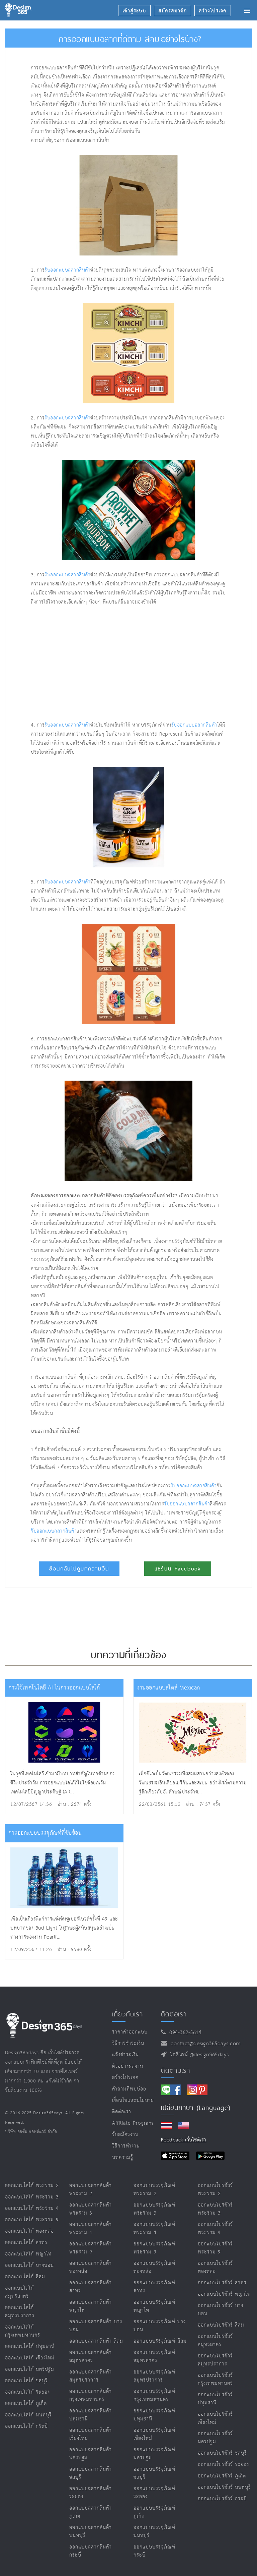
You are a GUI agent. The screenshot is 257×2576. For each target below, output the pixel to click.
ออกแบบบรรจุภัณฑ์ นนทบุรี (154, 2532)
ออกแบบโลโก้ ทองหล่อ (29, 2231)
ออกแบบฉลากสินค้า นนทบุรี (91, 2532)
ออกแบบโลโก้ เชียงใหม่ (30, 2358)
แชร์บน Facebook (178, 1569)
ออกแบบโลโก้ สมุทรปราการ (20, 2312)
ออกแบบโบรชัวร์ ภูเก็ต (222, 2476)
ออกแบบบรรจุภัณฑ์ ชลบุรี (154, 2473)
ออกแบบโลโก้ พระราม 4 (32, 2208)
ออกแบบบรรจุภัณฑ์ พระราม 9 (154, 2248)
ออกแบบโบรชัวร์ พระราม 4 (215, 2228)
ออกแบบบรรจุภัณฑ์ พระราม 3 (154, 2209)
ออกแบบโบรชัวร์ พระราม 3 (215, 2209)
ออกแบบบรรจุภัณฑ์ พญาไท (154, 2306)
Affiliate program (133, 2123)
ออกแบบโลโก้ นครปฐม (30, 2369)
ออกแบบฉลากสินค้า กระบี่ (91, 2551)
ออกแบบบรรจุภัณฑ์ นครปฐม (154, 2454)
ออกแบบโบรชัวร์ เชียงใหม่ (215, 2418)
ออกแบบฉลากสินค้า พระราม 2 (91, 2190)
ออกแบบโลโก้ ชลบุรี (26, 2381)
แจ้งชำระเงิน (125, 2055)
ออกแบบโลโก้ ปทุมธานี (30, 2346)
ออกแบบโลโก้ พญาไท (28, 2254)
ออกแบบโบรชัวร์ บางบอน (221, 2310)
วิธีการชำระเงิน (128, 2043)
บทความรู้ (123, 2157)
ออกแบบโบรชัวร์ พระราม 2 (215, 2190)
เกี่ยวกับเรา (127, 2014)
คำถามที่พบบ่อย (129, 2089)
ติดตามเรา (176, 2070)
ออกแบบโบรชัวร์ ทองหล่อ (215, 2267)
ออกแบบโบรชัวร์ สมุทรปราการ (215, 2360)
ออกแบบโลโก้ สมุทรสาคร (19, 2292)
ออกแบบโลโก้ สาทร (26, 2243)
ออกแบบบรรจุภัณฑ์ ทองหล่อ (154, 2267)
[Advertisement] (108, 664)
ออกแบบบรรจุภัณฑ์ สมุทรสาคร (154, 2357)
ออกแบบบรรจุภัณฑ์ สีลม (160, 2341)
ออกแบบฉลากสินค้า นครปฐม (91, 2454)
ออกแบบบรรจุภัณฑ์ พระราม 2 (154, 2190)
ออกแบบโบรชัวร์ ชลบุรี (222, 2453)
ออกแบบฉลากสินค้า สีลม (96, 2341)
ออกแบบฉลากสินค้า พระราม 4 (91, 2228)
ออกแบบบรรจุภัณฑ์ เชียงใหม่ (154, 2434)
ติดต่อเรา (122, 2112)
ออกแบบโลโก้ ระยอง (27, 2392)
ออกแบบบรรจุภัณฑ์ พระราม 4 (154, 2228)
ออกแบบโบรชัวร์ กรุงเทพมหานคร (215, 2379)
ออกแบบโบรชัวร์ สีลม (221, 2325)
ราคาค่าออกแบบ (130, 2032)
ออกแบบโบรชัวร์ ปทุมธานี (215, 2399)
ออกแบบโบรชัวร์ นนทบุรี (224, 2487)
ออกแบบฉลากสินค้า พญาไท (91, 2306)
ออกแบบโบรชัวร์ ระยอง (223, 2465)
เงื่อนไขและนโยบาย (133, 2100)
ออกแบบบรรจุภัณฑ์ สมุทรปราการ (154, 2376)
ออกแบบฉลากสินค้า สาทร (91, 2287)
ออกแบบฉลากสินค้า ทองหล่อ (91, 2267)
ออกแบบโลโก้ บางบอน (29, 2265)
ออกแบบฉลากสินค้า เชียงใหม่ (91, 2434)
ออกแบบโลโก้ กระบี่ (26, 2426)
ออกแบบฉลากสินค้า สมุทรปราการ (91, 2376)
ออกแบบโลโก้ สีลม (25, 2277)
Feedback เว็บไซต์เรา (184, 2140)
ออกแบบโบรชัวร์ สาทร (222, 2283)
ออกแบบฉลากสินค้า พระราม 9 (91, 2248)
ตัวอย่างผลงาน (128, 2066)
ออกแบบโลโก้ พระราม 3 (32, 2197)
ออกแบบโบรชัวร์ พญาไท (224, 2294)
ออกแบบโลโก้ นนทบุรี (28, 2415)
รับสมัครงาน (125, 2135)
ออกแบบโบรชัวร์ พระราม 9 (215, 2248)
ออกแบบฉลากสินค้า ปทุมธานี (91, 2415)
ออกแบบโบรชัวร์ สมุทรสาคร (215, 2340)
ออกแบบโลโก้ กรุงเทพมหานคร (23, 2331)
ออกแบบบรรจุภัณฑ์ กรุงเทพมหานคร (154, 2395)
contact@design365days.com (204, 2044)
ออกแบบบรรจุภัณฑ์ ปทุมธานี (154, 2415)
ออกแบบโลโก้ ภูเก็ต (26, 2403)
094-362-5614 (184, 2033)
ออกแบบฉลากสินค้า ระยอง (91, 2493)
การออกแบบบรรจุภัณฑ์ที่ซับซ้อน (45, 1833)
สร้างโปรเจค (125, 2078)
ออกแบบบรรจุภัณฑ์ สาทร (154, 2287)
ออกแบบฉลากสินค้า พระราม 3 (91, 2209)
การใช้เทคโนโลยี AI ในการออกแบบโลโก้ (54, 1688)
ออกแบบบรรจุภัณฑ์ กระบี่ (154, 2551)
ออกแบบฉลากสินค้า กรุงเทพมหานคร (91, 2395)
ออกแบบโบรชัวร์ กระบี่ (222, 2499)
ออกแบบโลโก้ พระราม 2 (32, 2186)
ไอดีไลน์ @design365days (198, 2055)
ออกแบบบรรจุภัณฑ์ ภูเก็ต (154, 2512)
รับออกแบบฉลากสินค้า (67, 270)
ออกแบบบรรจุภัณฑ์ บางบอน (160, 2326)
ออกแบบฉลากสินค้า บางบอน (96, 2326)
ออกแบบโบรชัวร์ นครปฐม (215, 2438)
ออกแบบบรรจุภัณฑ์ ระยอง (154, 2493)
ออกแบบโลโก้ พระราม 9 (32, 2220)
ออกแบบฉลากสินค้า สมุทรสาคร (91, 2357)
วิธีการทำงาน (126, 2146)
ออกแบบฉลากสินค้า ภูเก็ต (91, 2512)
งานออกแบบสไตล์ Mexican (169, 1688)
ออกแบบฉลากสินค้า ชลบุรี (91, 2473)
